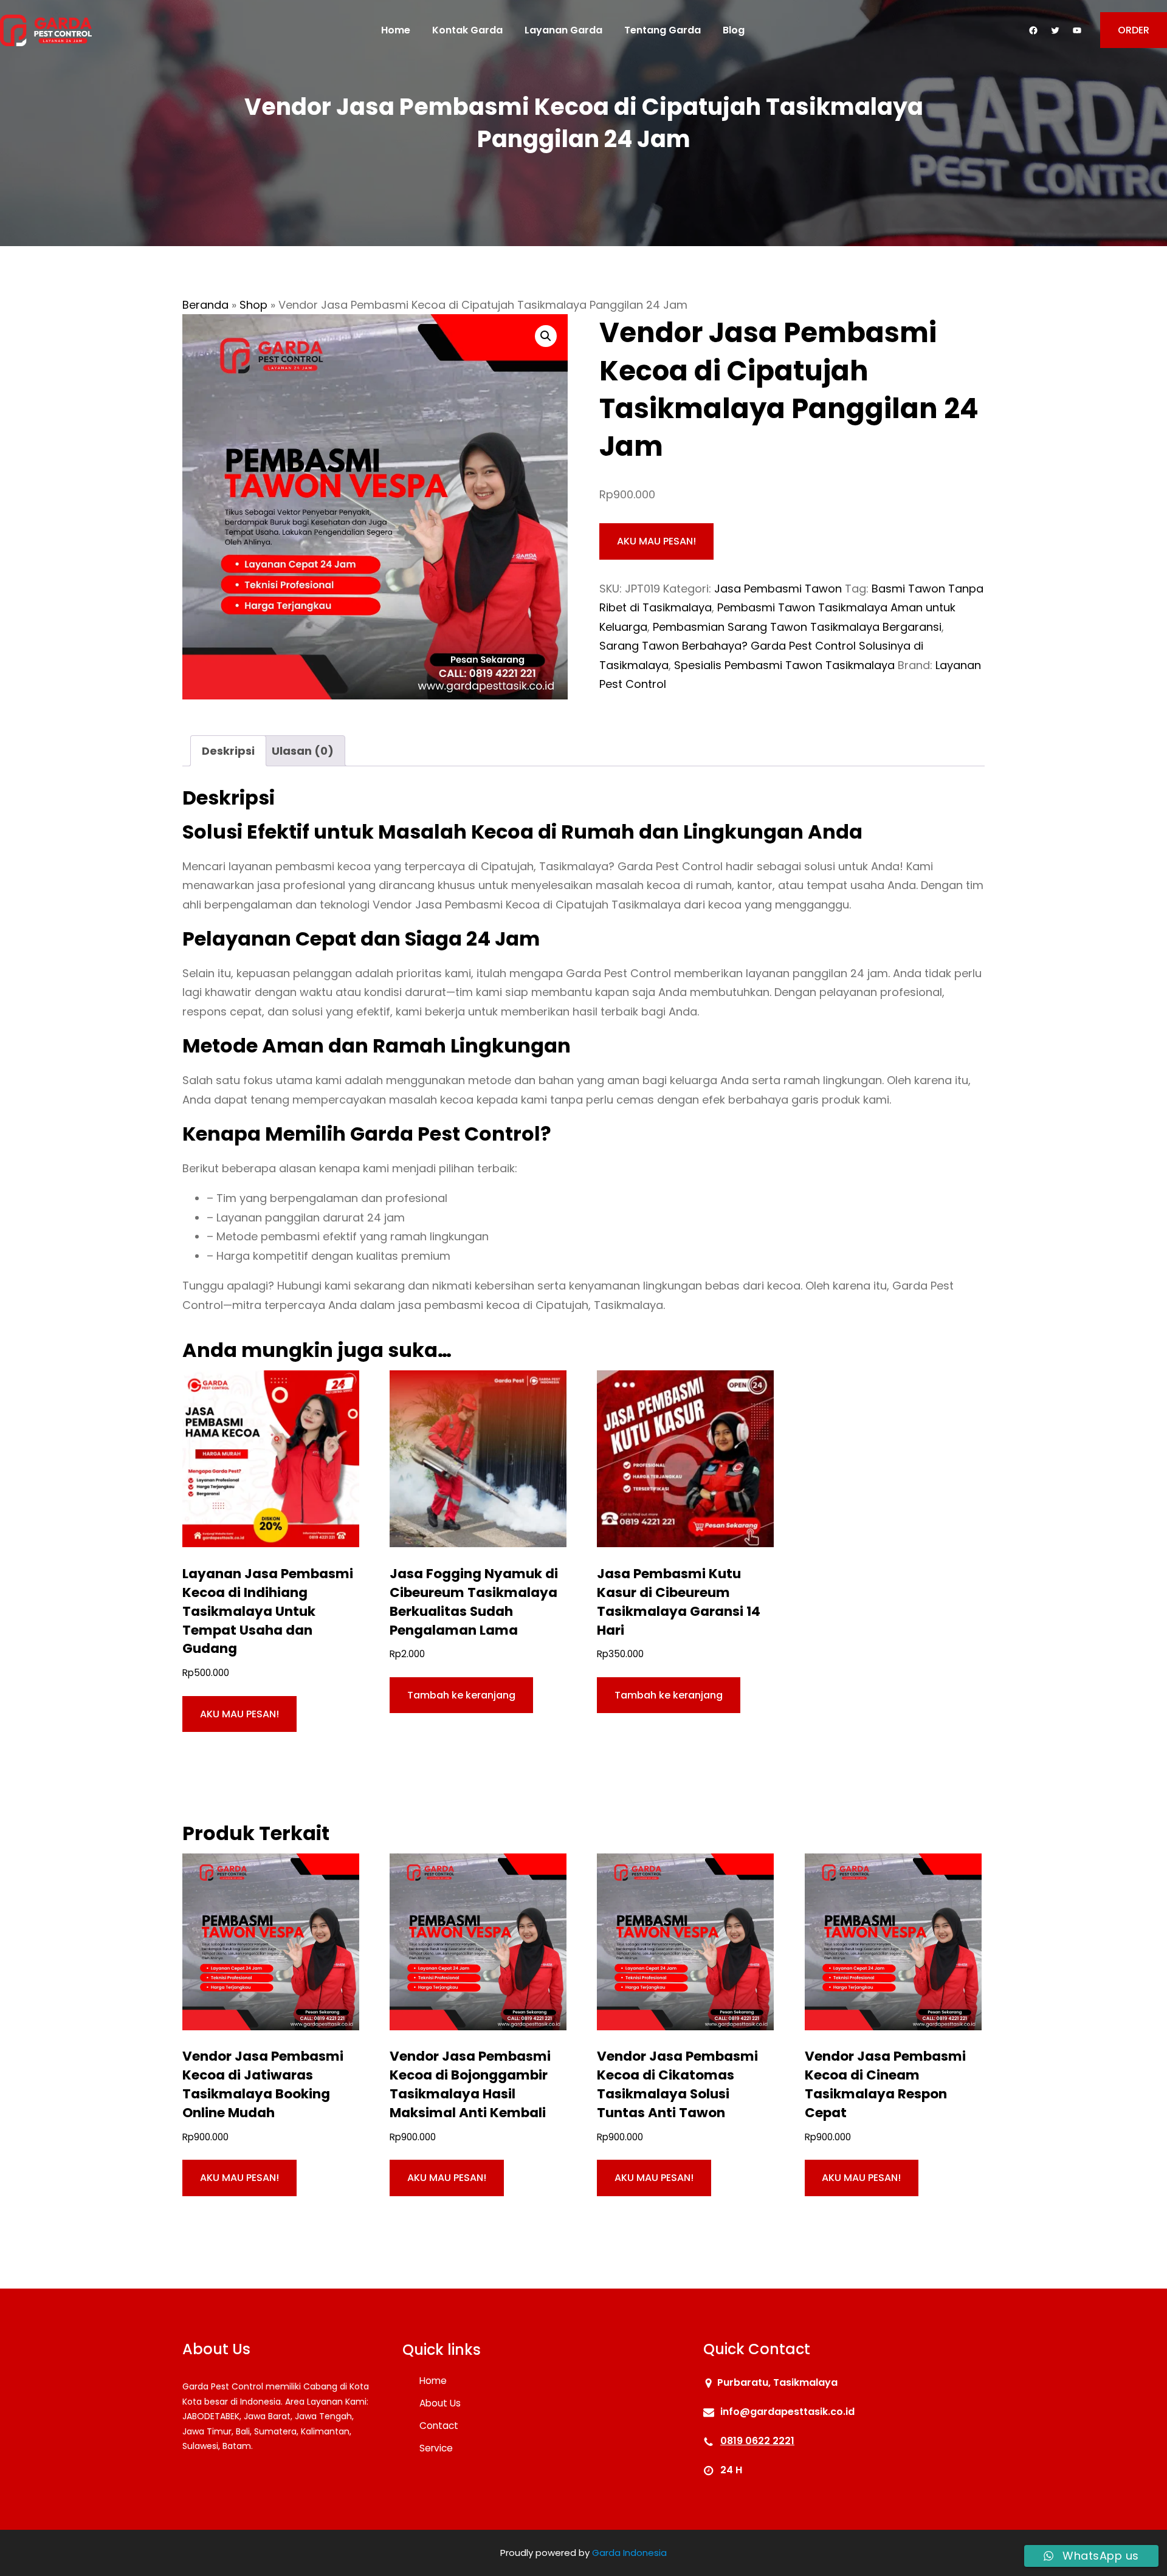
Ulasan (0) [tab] (303, 751)
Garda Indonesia (629, 2553)
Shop (253, 305)
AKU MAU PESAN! (656, 541)
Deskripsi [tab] (228, 751)
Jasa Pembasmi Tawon (778, 589)
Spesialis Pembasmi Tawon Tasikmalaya (784, 665)
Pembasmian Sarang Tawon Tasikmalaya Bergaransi (797, 627)
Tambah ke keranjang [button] (461, 1695)
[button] (546, 336)
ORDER (1134, 30)
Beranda (205, 305)
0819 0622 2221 (757, 2441)
